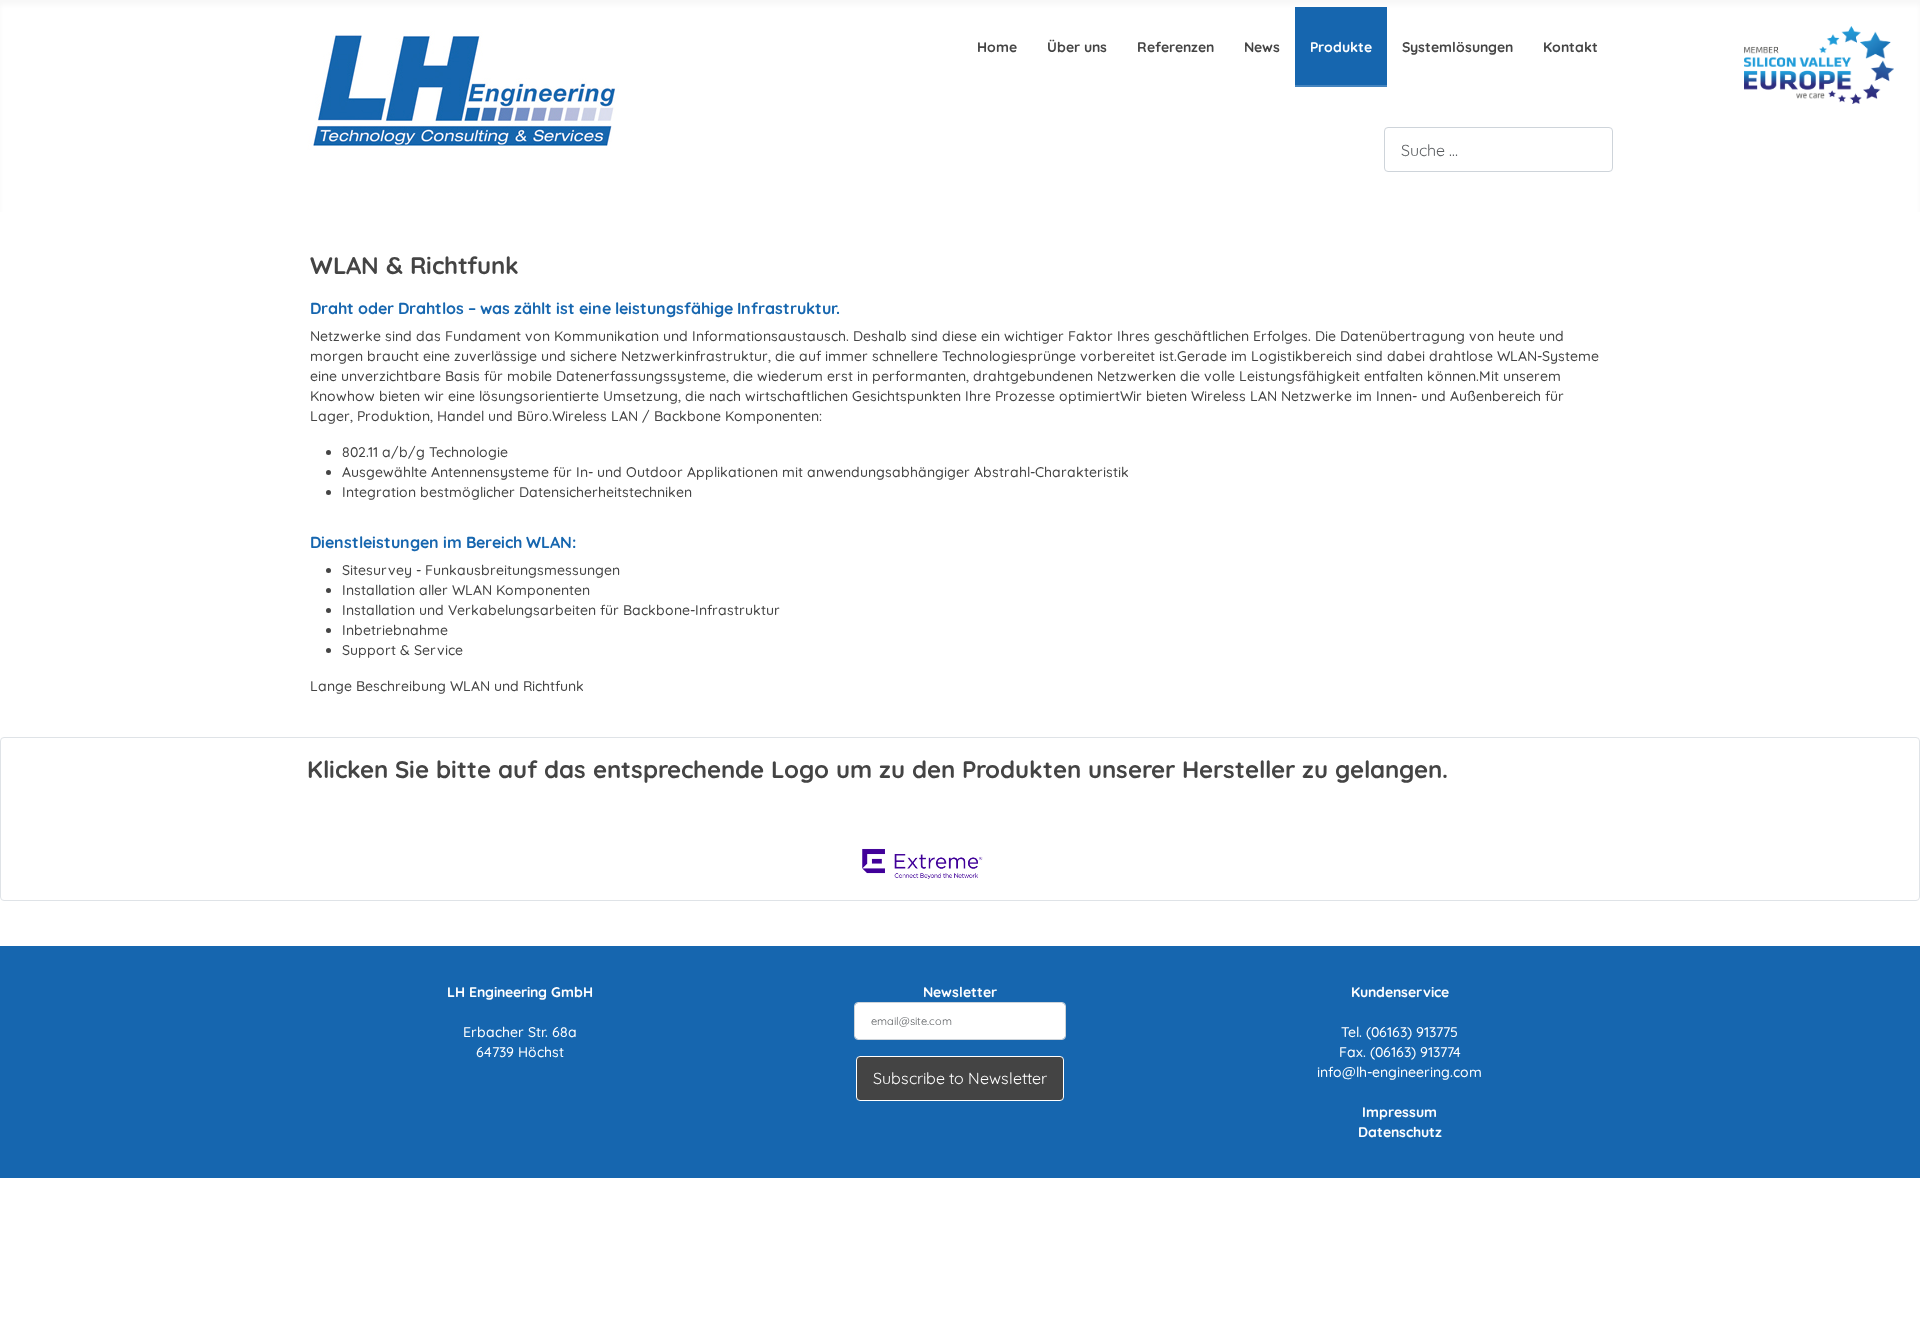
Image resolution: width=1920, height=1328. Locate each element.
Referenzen (1175, 47)
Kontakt (1570, 47)
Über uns (1077, 47)
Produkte (1341, 47)
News (1262, 47)
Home (997, 47)
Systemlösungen (1457, 47)
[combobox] (1498, 149)
